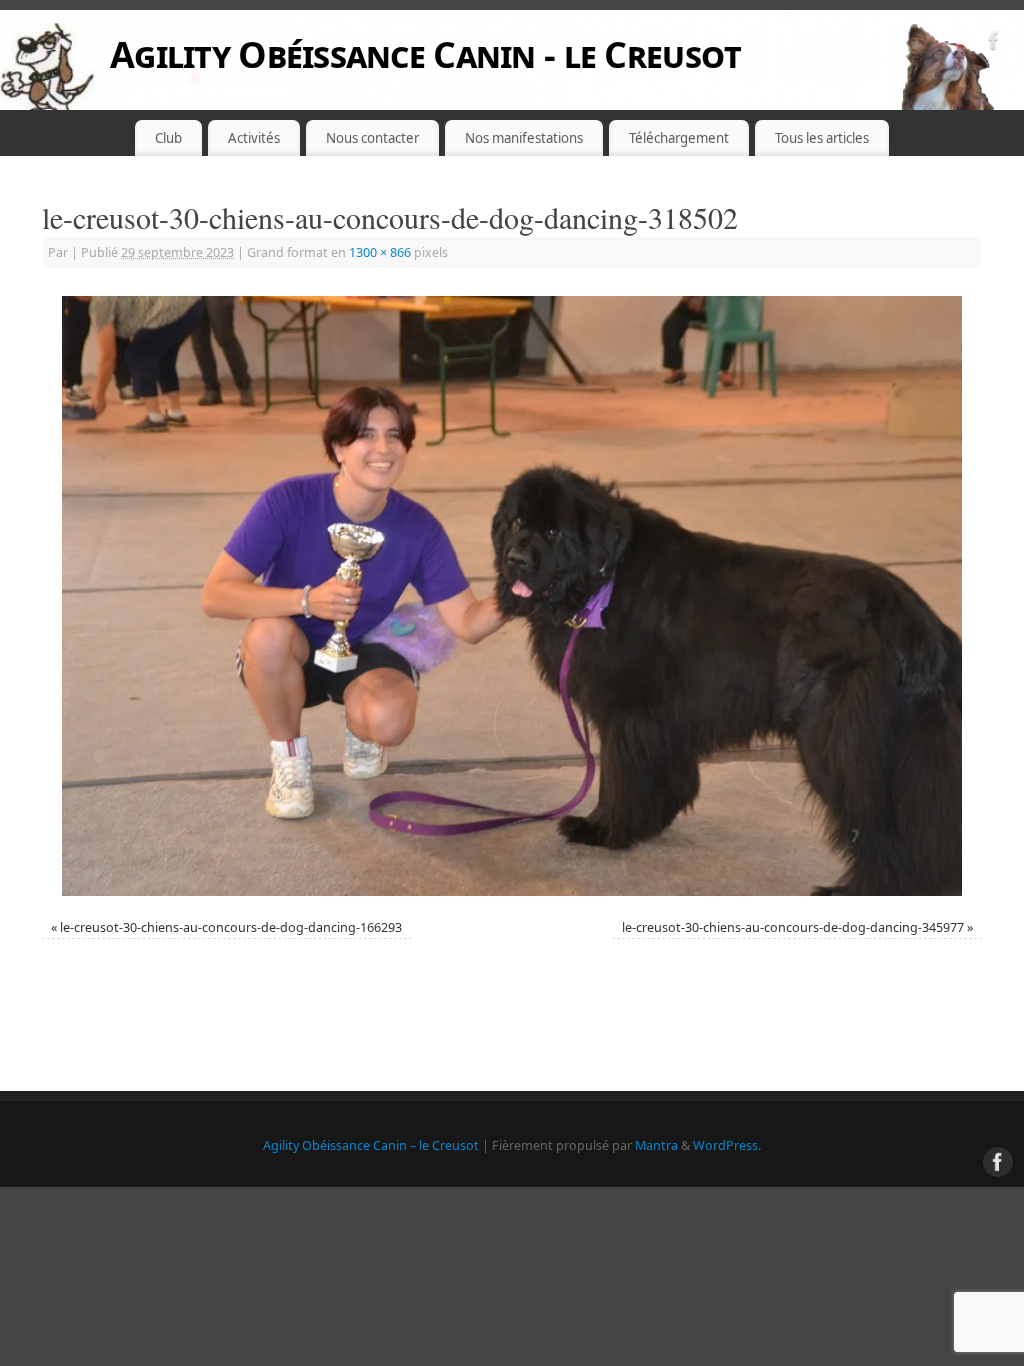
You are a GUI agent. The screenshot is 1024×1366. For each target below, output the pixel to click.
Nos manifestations (524, 138)
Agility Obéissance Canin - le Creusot (425, 54)
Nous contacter (372, 138)
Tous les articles (822, 138)
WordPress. (727, 1145)
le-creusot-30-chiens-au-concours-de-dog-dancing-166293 (231, 927)
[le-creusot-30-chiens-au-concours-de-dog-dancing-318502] (512, 596)
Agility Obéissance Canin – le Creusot (371, 1145)
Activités (254, 138)
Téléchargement (679, 138)
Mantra (656, 1145)
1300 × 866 (380, 252)
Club (168, 138)
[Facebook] (994, 43)
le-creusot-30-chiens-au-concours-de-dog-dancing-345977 (793, 927)
